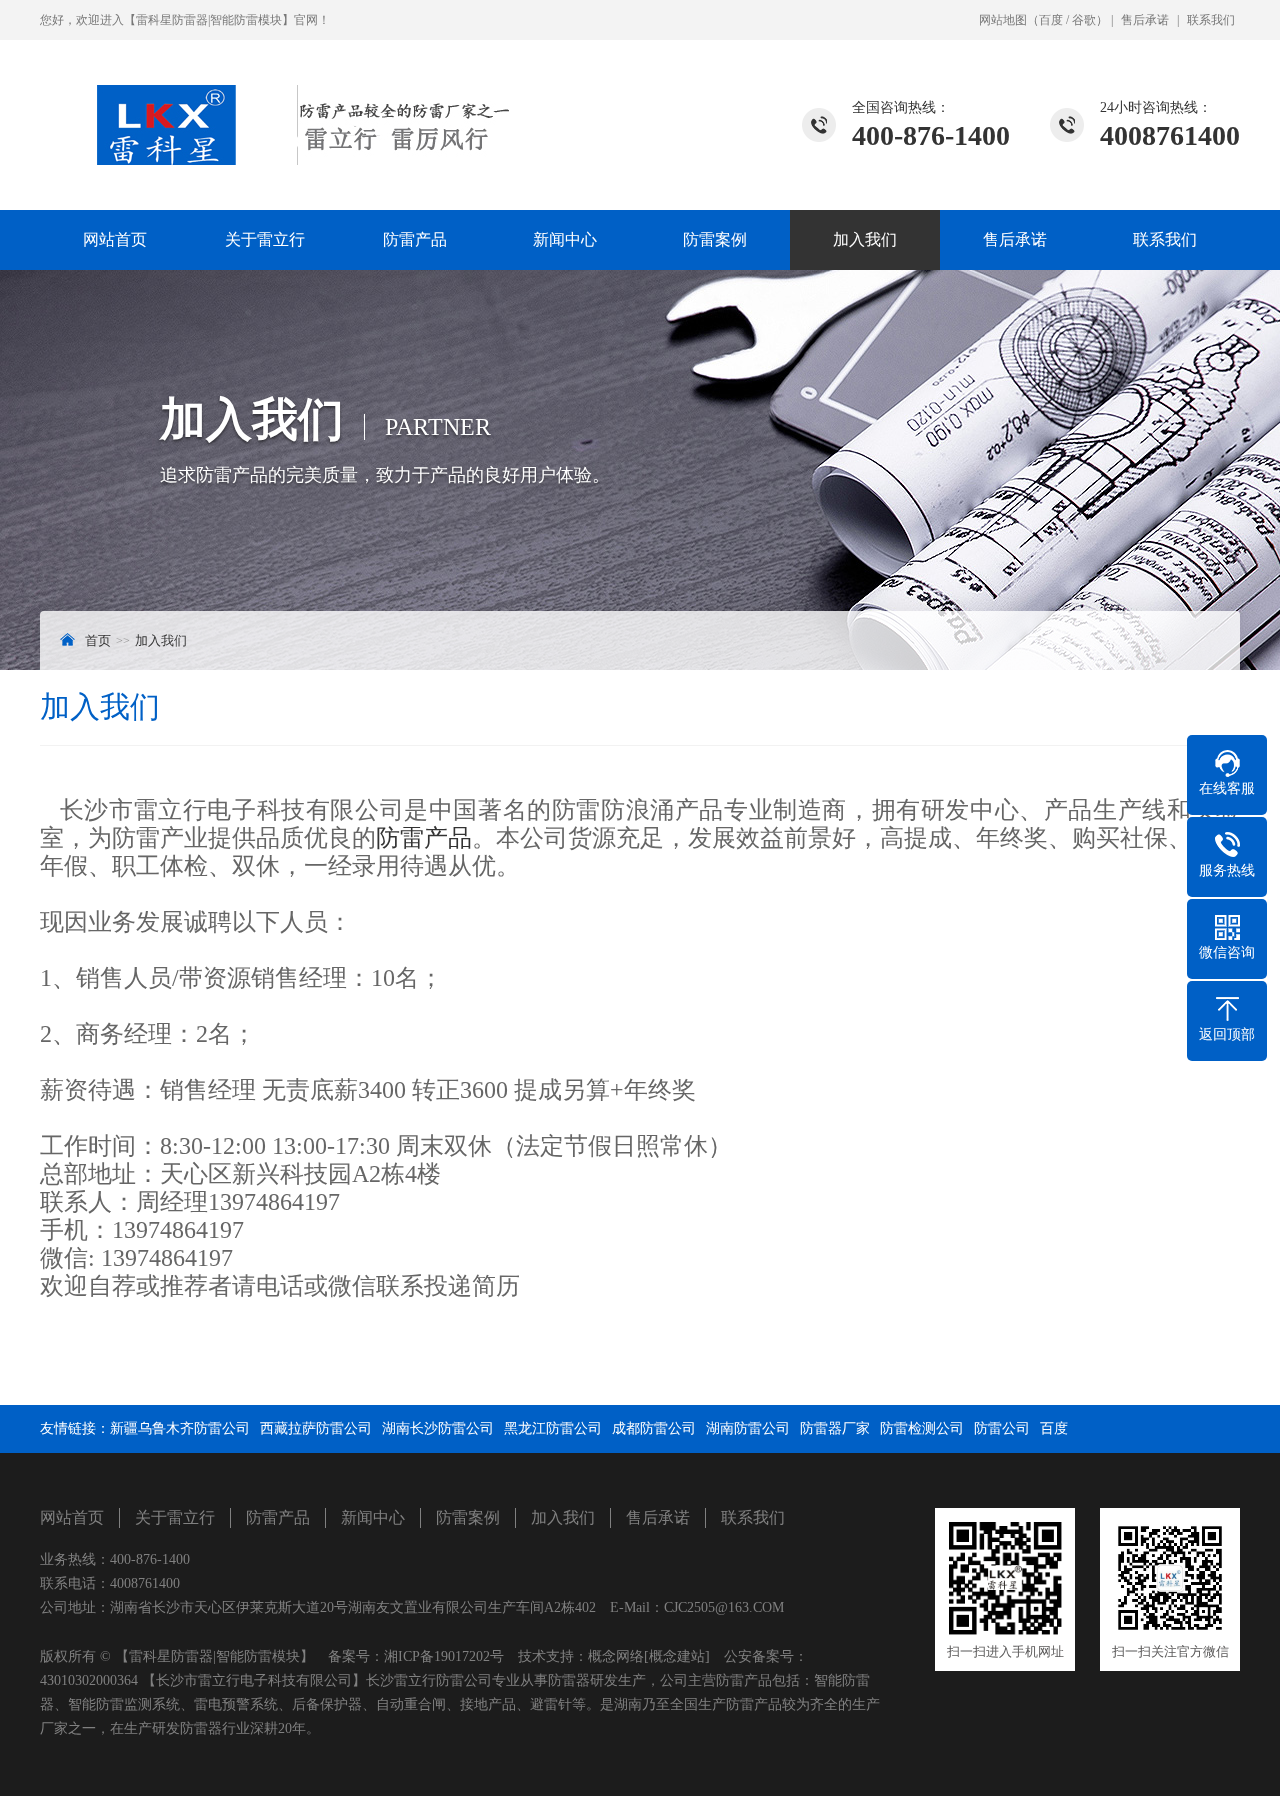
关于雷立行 (265, 239)
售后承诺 (1145, 20)
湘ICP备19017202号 (444, 1656)
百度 (1051, 20)
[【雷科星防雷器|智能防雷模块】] (275, 102)
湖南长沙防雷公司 (438, 1428)
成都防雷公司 (654, 1428)
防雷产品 (415, 239)
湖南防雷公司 (748, 1428)
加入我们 (865, 239)
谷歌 (1084, 20)
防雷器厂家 (835, 1428)
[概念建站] (677, 1656)
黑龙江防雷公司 (553, 1428)
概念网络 (616, 1656)
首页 (98, 640)
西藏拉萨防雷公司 (316, 1428)
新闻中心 (565, 239)
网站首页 (115, 239)
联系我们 (1211, 20)
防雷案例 (715, 239)
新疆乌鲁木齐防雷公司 (180, 1428)
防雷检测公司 (922, 1428)
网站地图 (1003, 20)
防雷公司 (1002, 1428)
